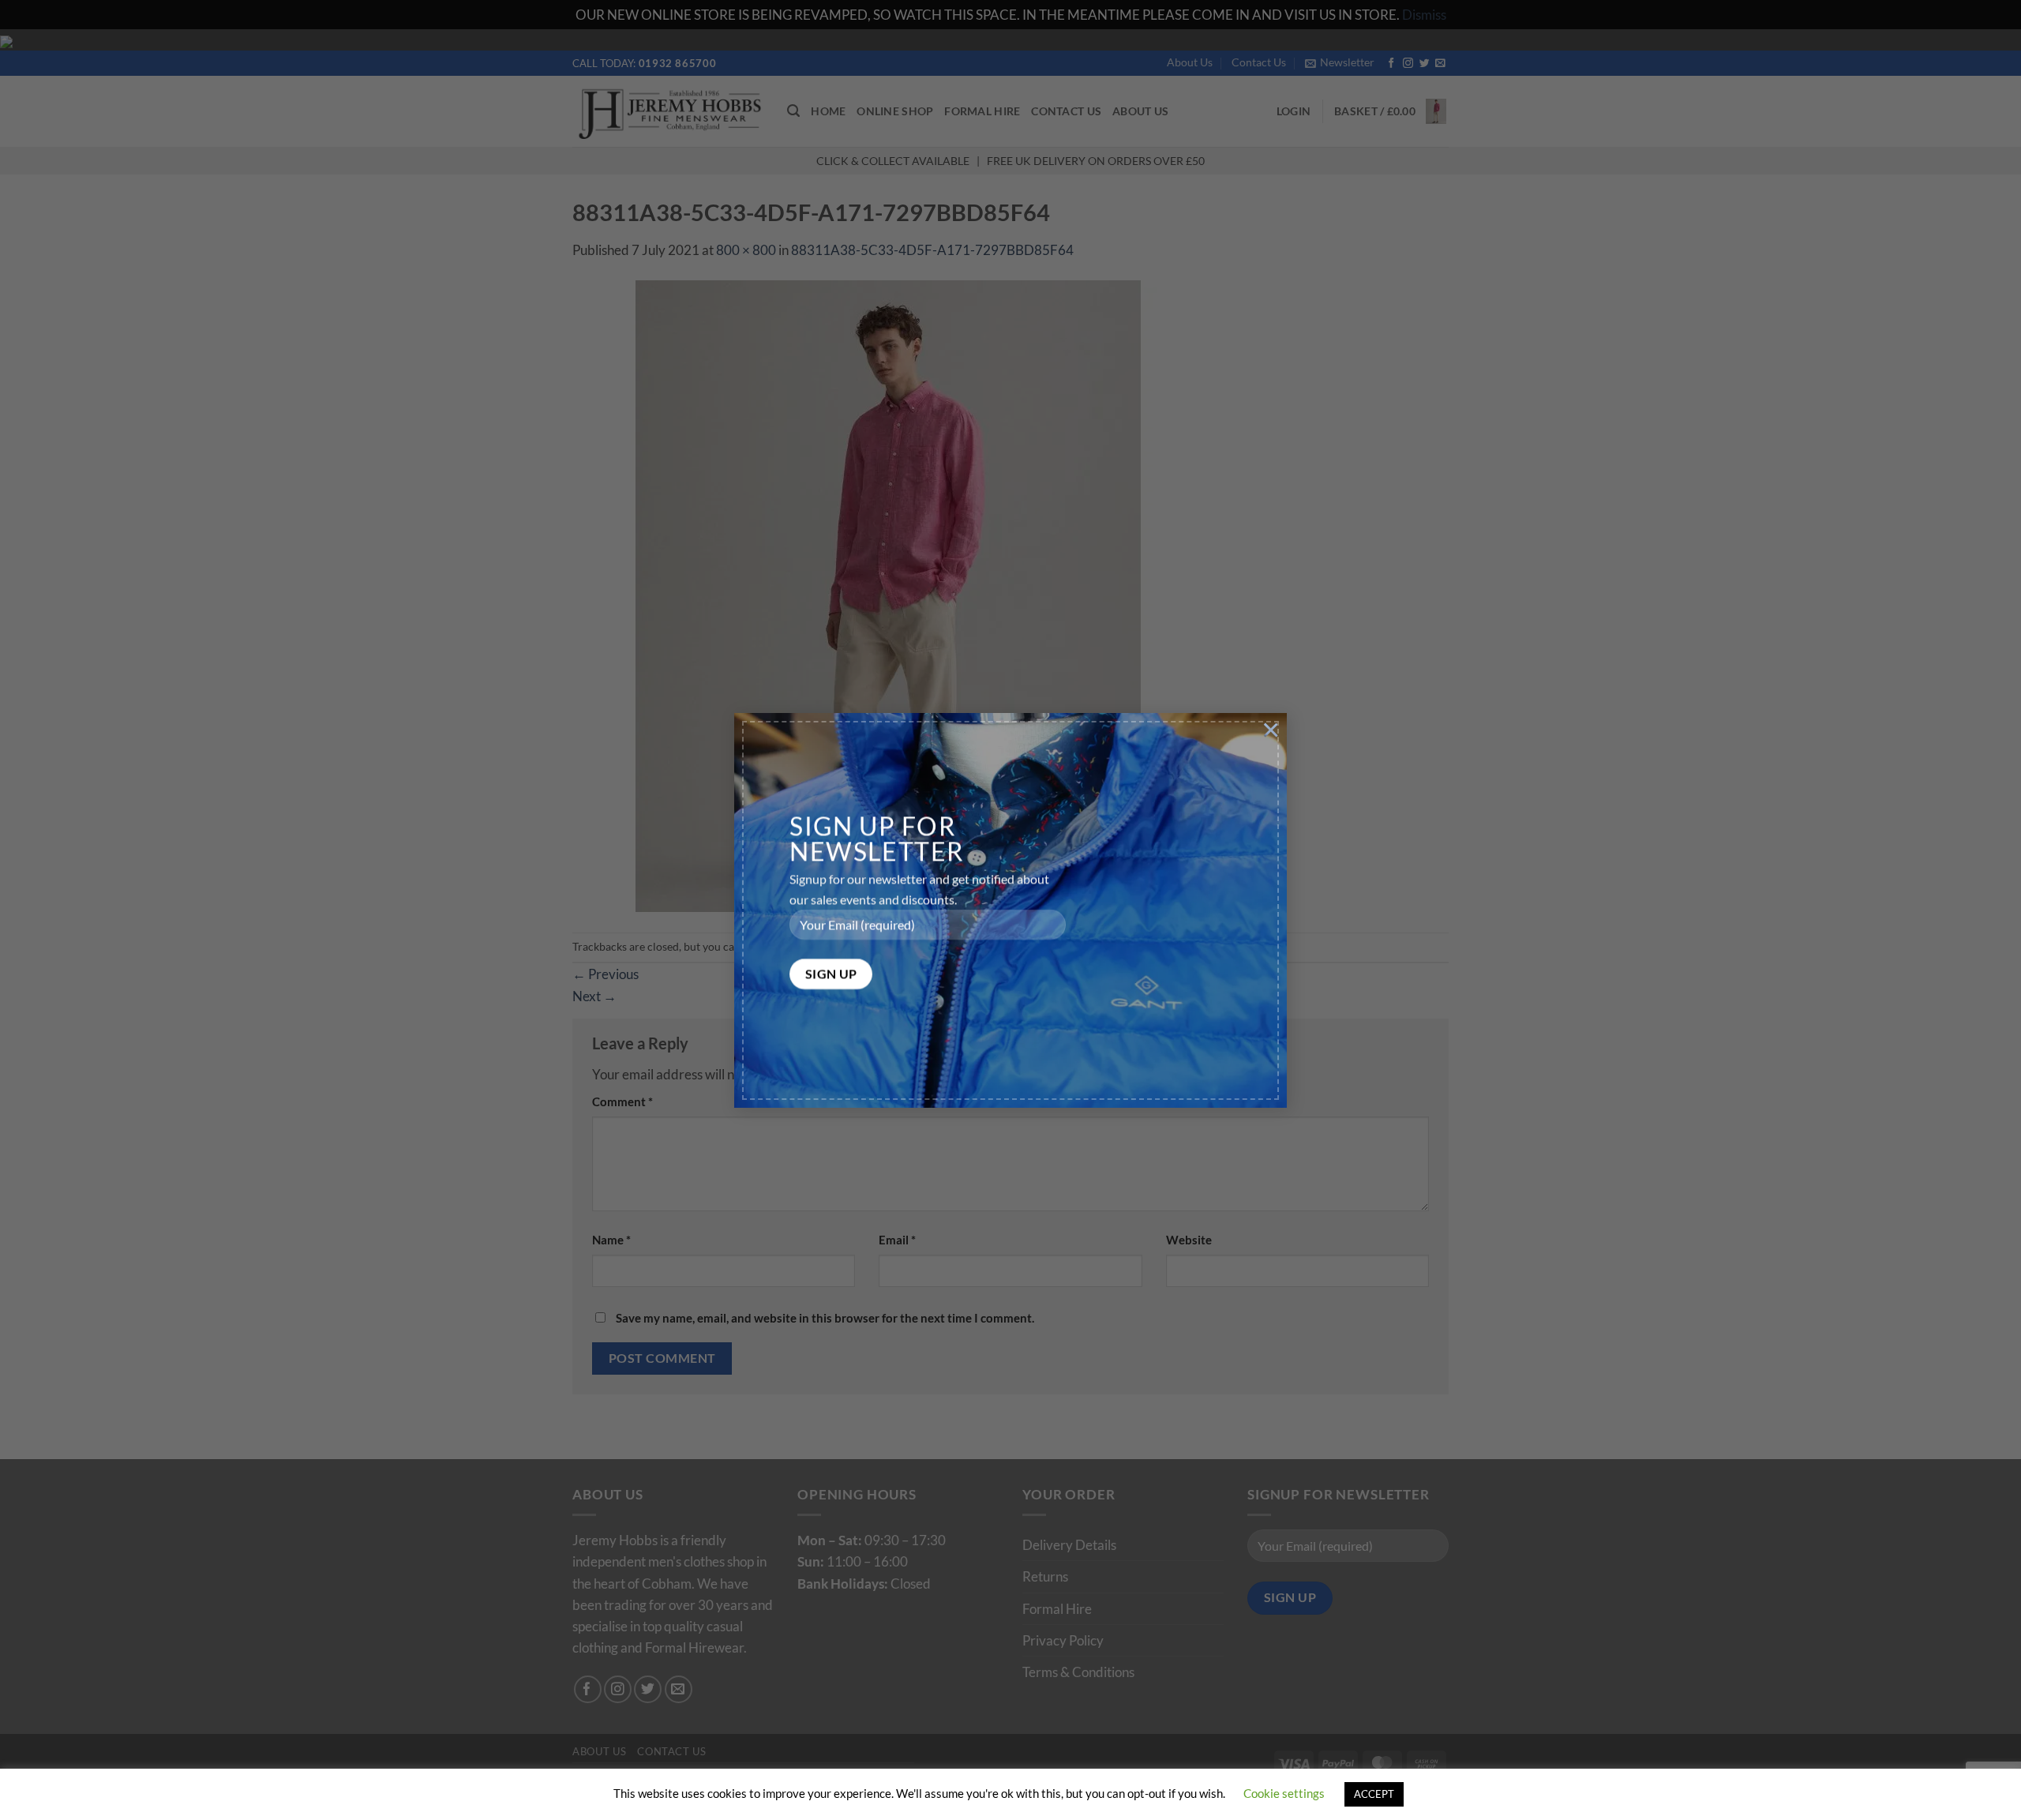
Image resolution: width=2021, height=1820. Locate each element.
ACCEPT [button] (1374, 1794)
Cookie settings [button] (1284, 1793)
